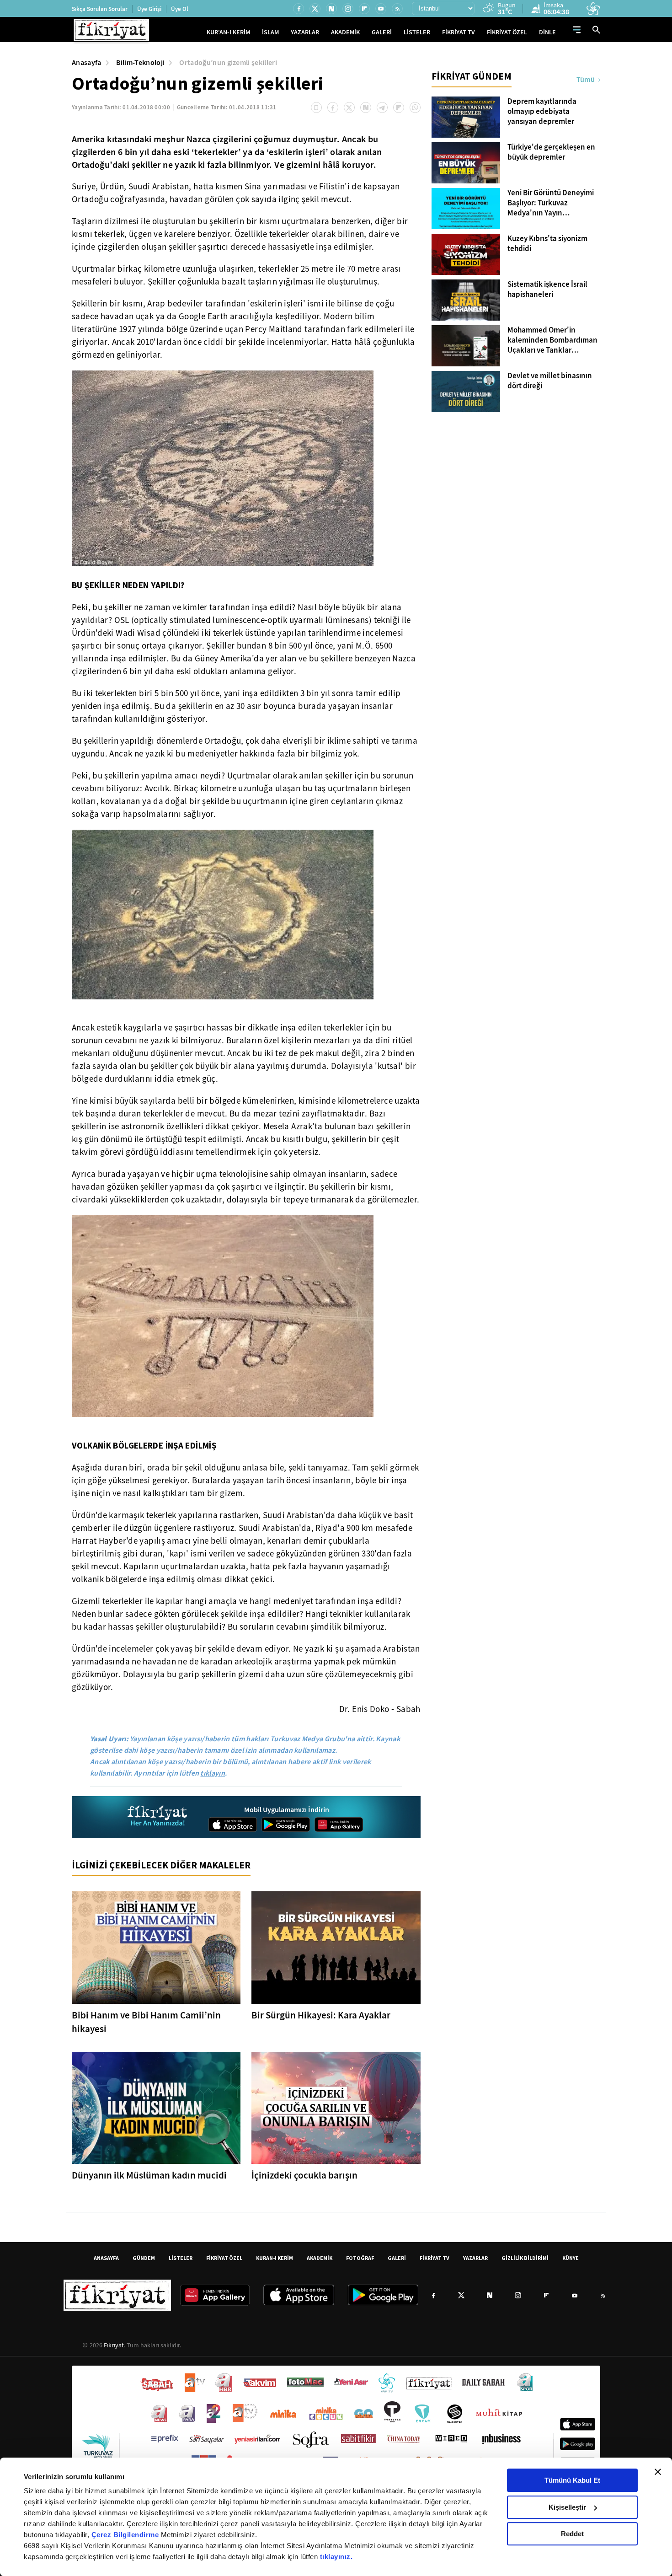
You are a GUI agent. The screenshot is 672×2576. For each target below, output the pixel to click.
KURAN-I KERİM (275, 2258)
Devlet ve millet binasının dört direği (550, 381)
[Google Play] (286, 1825)
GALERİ (382, 32)
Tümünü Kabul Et (572, 2480)
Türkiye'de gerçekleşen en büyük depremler (551, 152)
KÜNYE (571, 2258)
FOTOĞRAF (360, 2258)
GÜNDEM (144, 2258)
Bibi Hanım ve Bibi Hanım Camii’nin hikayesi (146, 2022)
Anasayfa (87, 62)
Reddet (572, 2534)
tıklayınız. (336, 2557)
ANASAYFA (106, 2258)
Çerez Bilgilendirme (126, 2535)
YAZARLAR (305, 32)
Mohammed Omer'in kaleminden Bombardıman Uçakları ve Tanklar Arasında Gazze (552, 340)
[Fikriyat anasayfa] (158, 1817)
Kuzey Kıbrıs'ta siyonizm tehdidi (547, 244)
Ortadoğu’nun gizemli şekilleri (228, 62)
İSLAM (270, 32)
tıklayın (213, 1773)
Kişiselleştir (567, 2507)
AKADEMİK (345, 32)
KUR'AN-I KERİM (228, 32)
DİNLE (547, 32)
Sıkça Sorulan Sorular (100, 9)
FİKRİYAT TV (459, 32)
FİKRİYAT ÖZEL (507, 32)
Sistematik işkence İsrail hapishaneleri (547, 290)
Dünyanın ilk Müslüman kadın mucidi (149, 2175)
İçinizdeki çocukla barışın (304, 2175)
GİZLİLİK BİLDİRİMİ (525, 2258)
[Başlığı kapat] (658, 2472)
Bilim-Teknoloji (141, 62)
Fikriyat (114, 2345)
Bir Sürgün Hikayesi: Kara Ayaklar (321, 2015)
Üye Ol (180, 9)
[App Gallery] (339, 1825)
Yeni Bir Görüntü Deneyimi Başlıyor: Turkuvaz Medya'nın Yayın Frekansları (551, 203)
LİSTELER (417, 32)
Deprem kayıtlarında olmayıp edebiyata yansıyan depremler (542, 112)
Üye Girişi (149, 9)
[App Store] (233, 1825)
